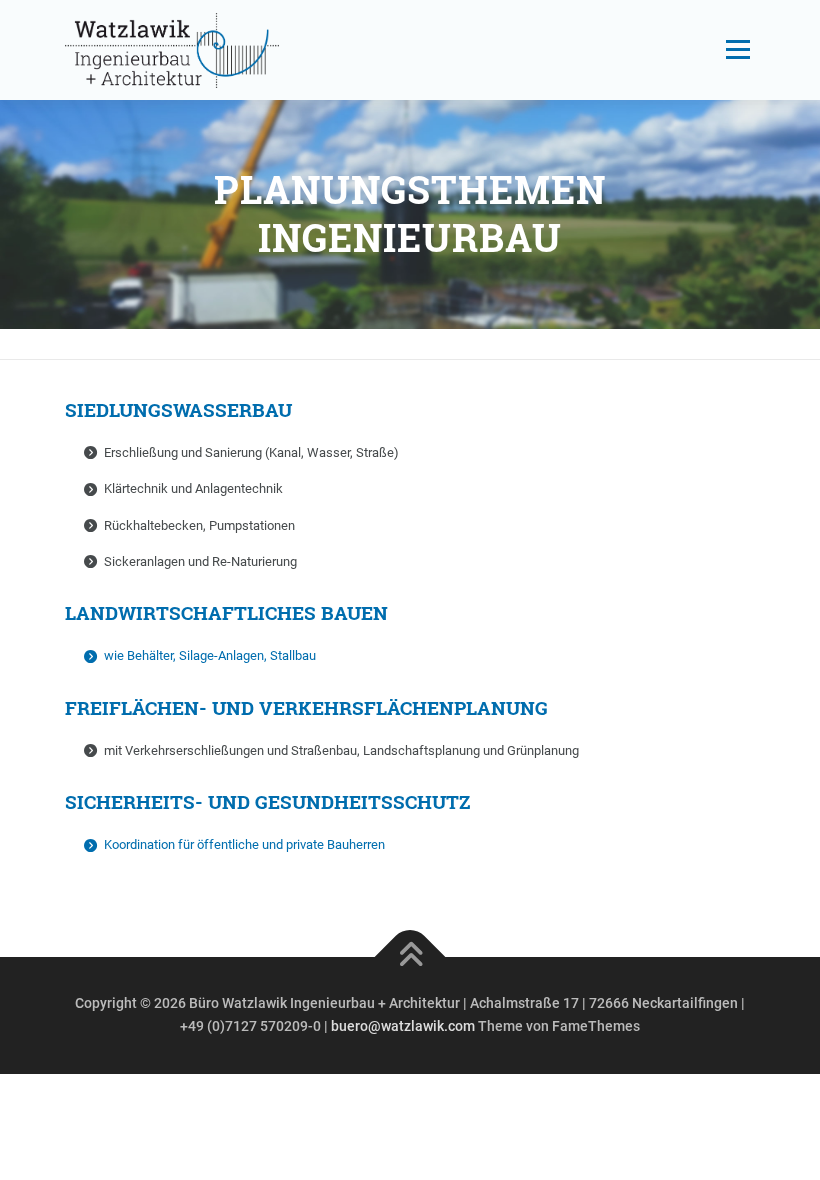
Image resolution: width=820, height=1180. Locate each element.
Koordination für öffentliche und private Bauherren (244, 844)
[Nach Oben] (410, 956)
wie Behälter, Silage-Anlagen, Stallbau (210, 655)
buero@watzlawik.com (404, 1026)
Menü (736, 49)
